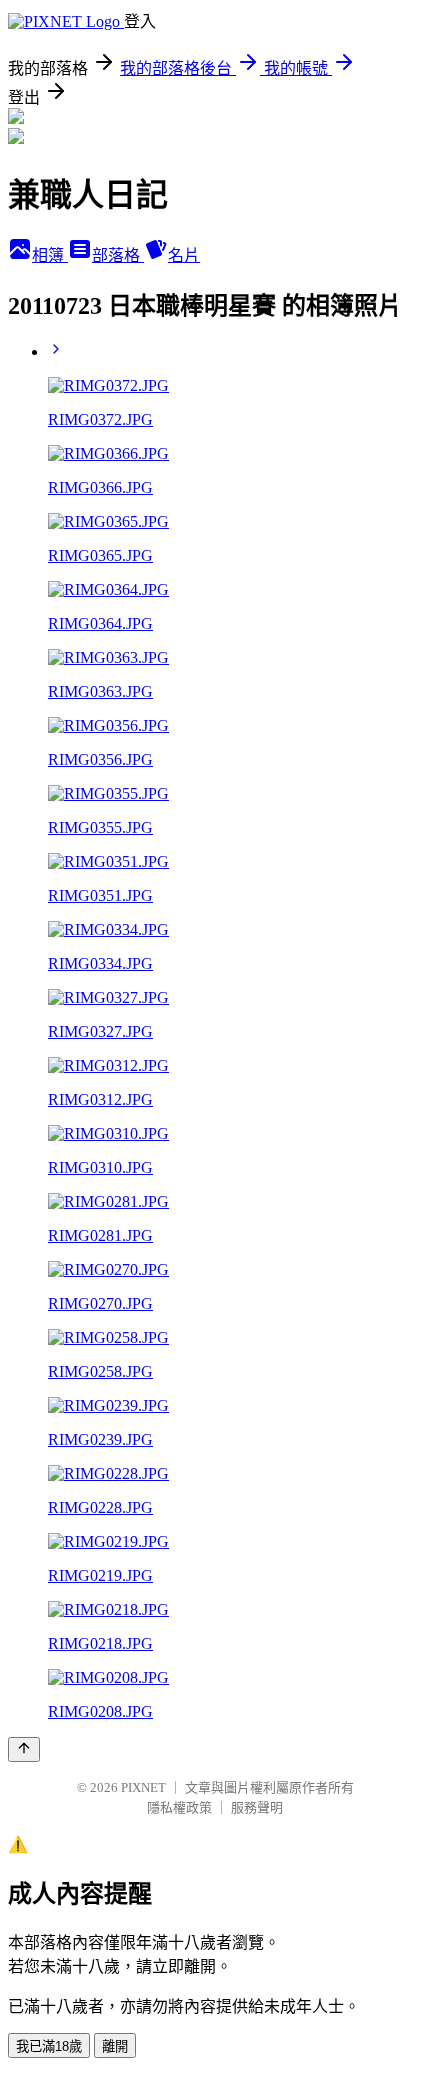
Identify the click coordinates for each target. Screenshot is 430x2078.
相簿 (50, 255)
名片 (184, 255)
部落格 (118, 255)
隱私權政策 (179, 1807)
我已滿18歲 (49, 2046)
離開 (115, 2046)
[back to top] (24, 1749)
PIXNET (143, 1787)
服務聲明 (257, 1807)
